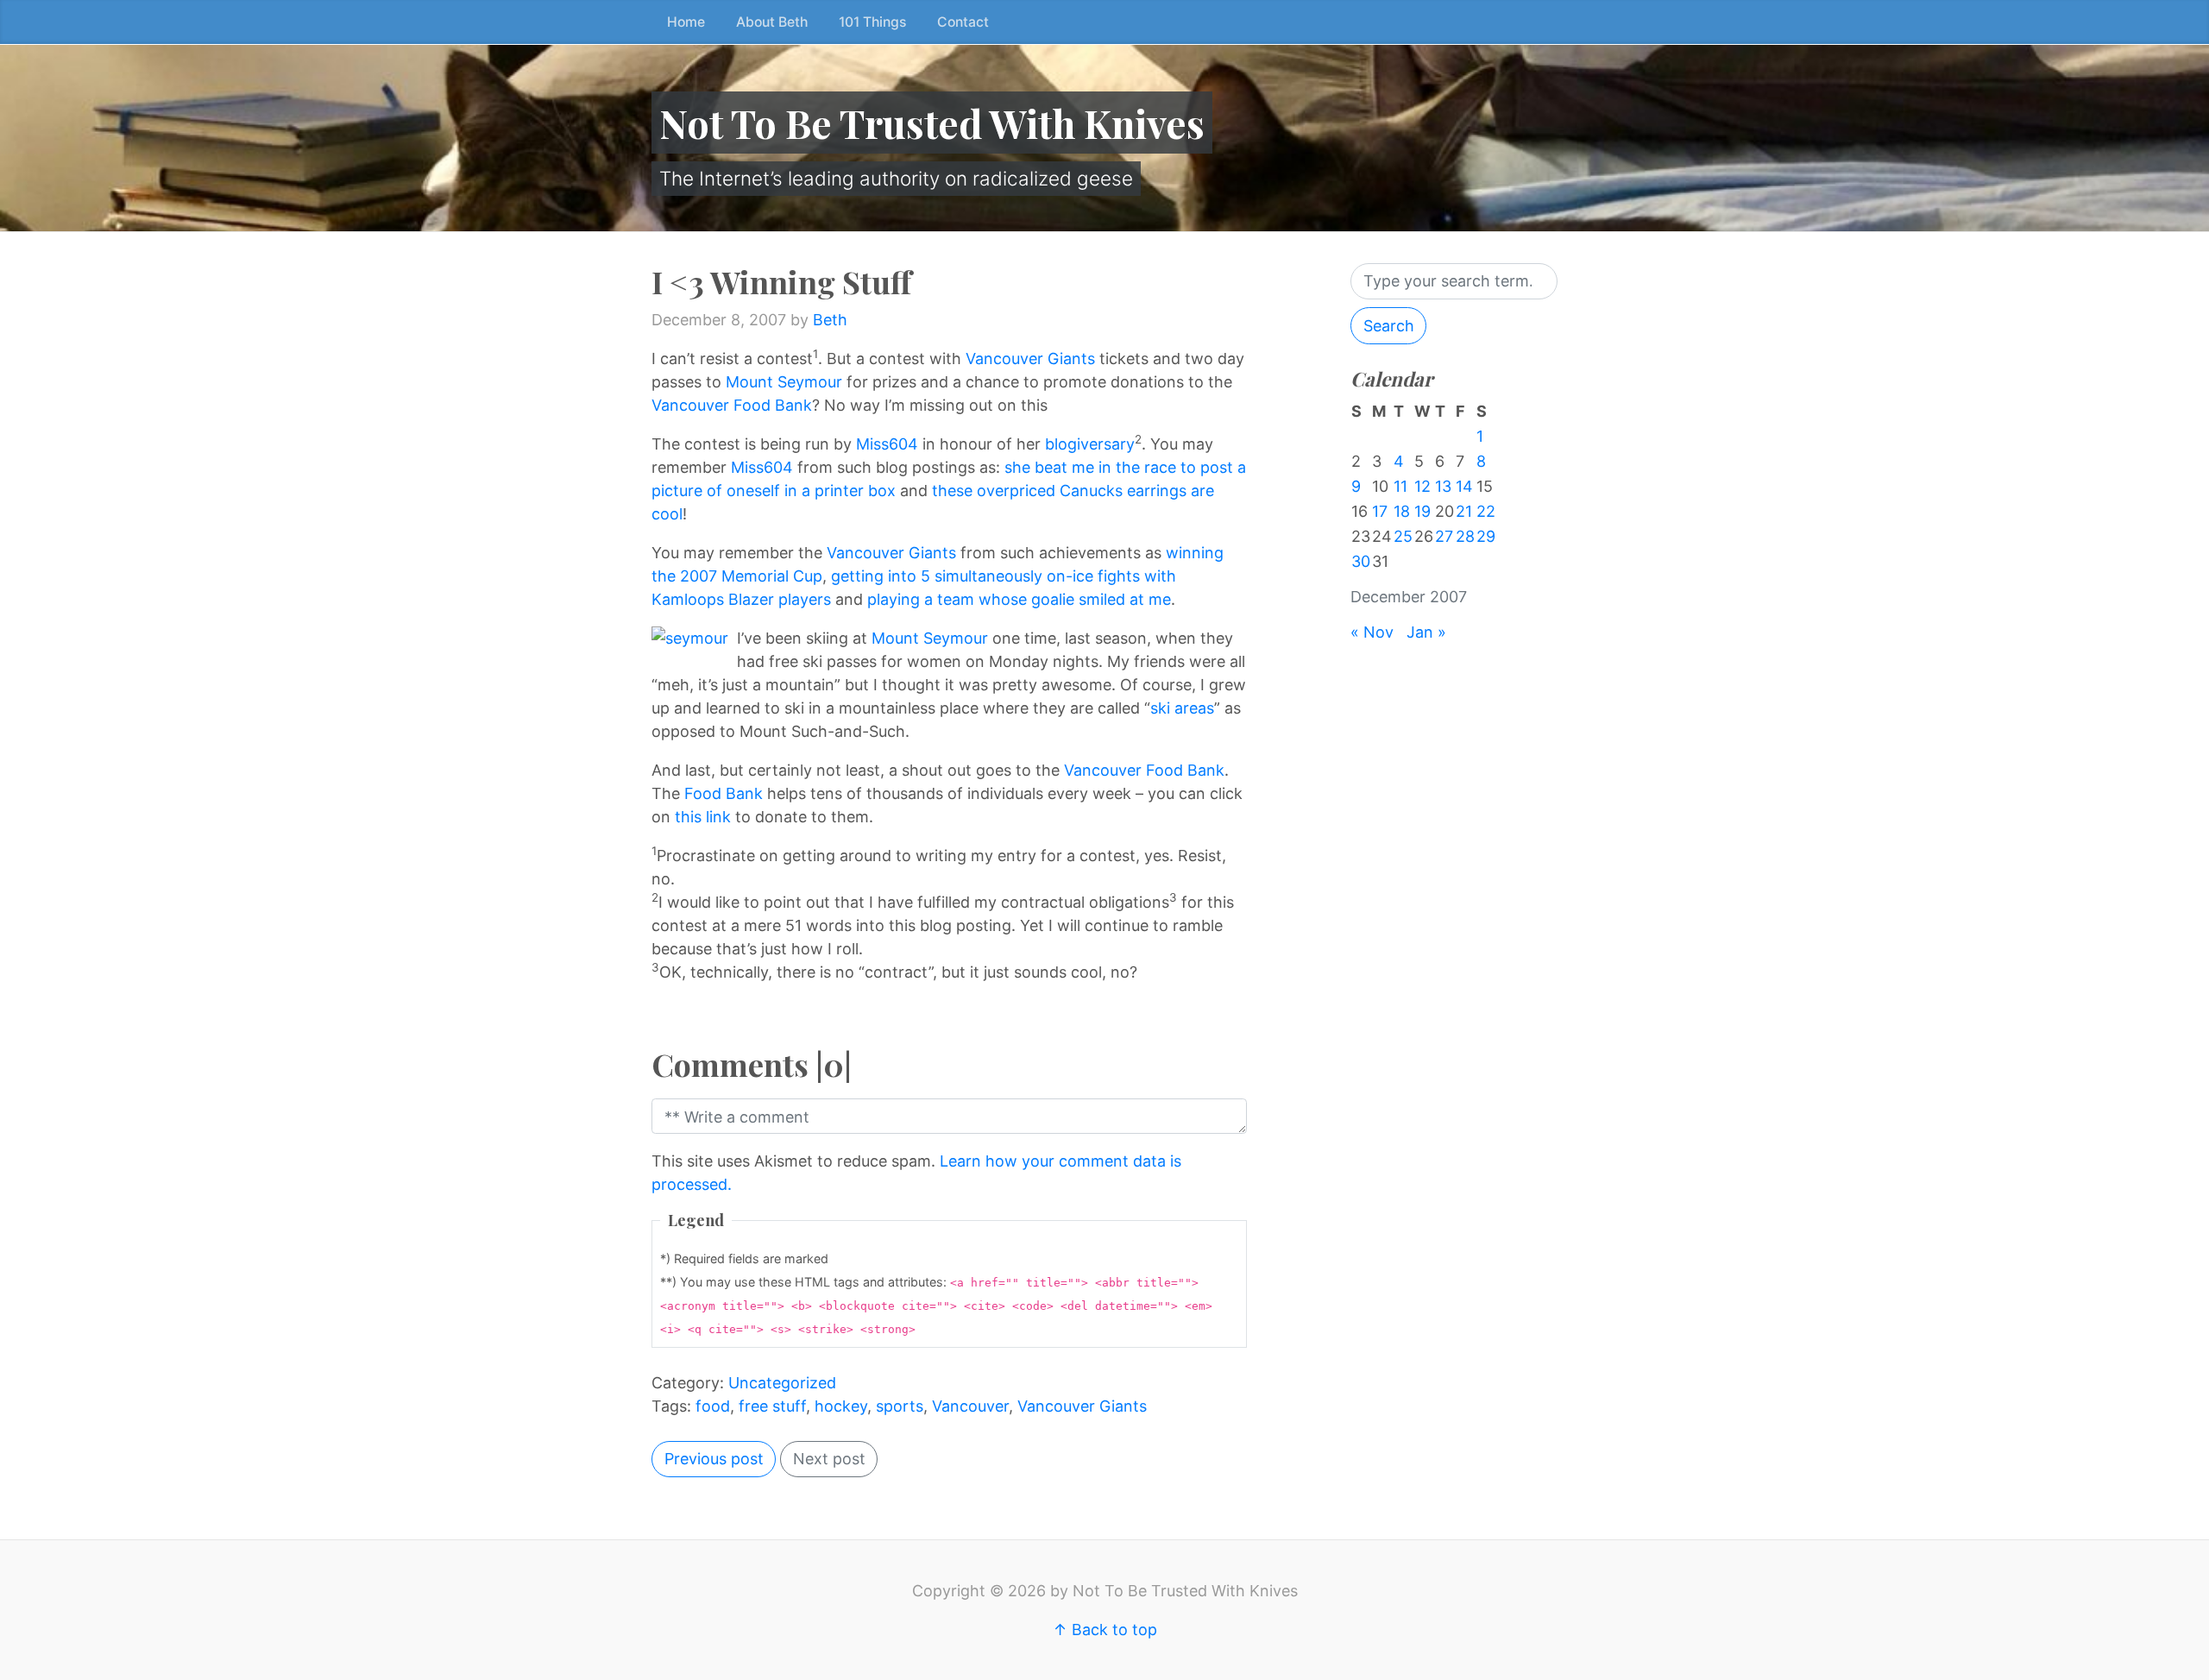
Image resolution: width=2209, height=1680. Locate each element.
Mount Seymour (784, 382)
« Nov (1372, 632)
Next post (829, 1459)
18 (1402, 511)
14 (1464, 486)
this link (703, 817)
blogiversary (1090, 444)
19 (1422, 511)
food (713, 1406)
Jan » (1426, 632)
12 (1422, 486)
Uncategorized (782, 1383)
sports (900, 1406)
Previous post (714, 1459)
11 (1400, 486)
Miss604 (887, 444)
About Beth (772, 22)
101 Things (872, 22)
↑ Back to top (1105, 1630)
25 (1403, 536)
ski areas (1182, 708)
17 (1380, 511)
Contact (963, 22)
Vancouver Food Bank (732, 405)
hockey (841, 1406)
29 (1486, 536)
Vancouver (970, 1406)
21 (1464, 511)
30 (1361, 561)
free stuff (772, 1406)
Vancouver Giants (1030, 359)
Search (1389, 326)
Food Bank (724, 793)
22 (1486, 511)
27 (1444, 536)
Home (686, 22)
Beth (830, 320)
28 (1465, 536)
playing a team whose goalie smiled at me (1019, 599)
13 (1443, 486)
